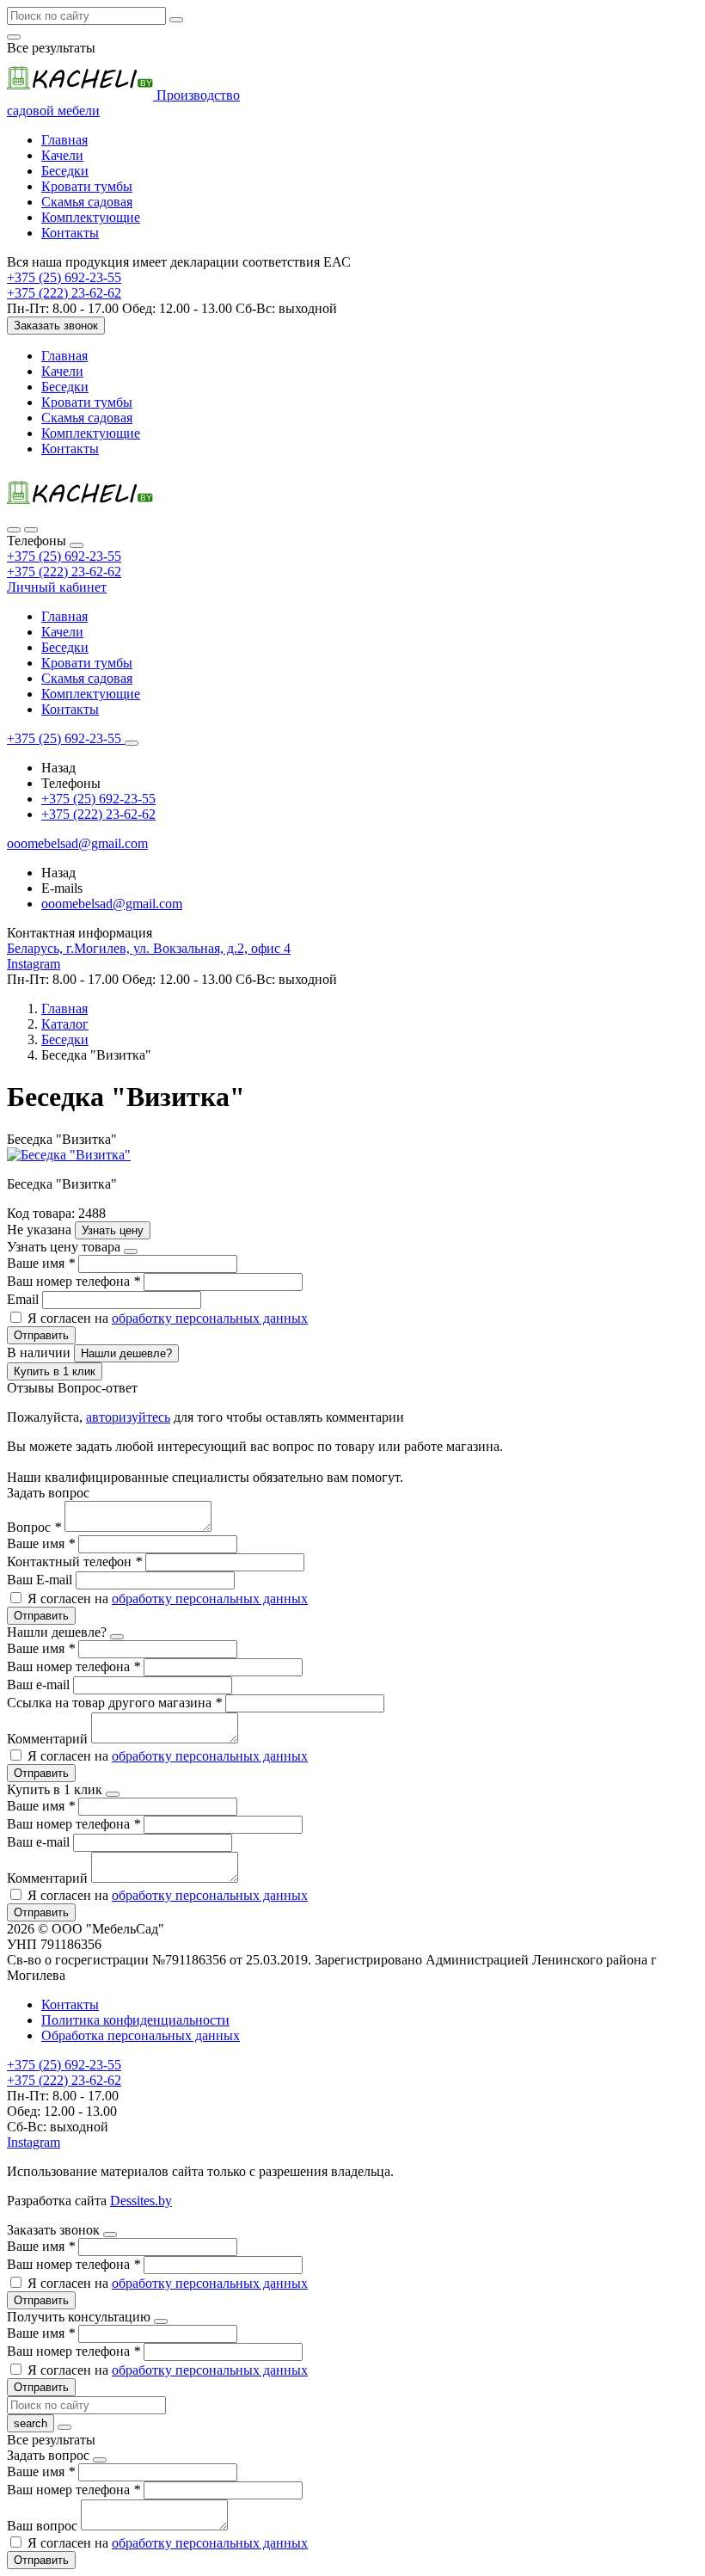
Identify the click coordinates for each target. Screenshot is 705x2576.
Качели (62, 155)
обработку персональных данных (210, 1318)
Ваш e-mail (40, 1685)
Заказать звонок (56, 326)
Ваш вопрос (44, 2526)
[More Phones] (132, 743)
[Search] (31, 530)
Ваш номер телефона (74, 1281)
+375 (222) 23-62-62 (64, 572)
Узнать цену (113, 1230)
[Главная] (80, 510)
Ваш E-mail (40, 1580)
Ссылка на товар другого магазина (114, 1703)
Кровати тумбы (87, 186)
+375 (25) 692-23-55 (64, 556)
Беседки (65, 171)
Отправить (41, 1335)
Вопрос (34, 1527)
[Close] (77, 545)
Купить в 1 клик (55, 1371)
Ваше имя (41, 1263)
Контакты (70, 233)
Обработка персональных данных (141, 2035)
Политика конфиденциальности (135, 2020)
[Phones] (14, 530)
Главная (64, 140)
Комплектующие (91, 217)
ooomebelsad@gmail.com (112, 904)
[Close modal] (131, 1251)
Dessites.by (141, 2201)
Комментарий (49, 1739)
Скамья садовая (87, 202)
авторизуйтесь (128, 1417)
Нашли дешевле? (126, 1353)
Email (25, 1299)
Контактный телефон (74, 1562)
